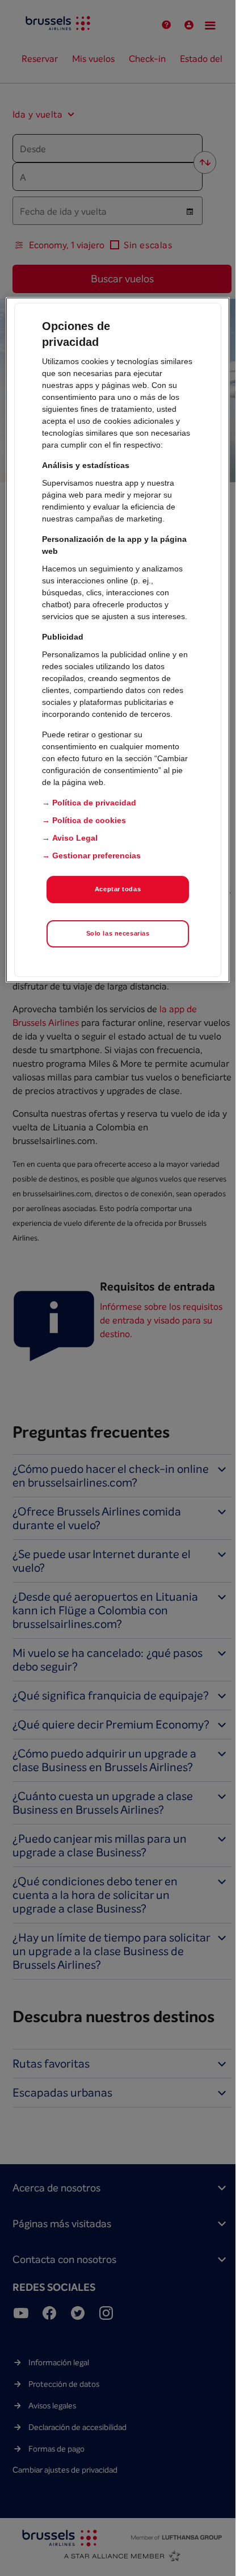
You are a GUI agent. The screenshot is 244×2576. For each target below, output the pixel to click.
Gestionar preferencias (96, 855)
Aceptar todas (118, 889)
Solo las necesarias (118, 933)
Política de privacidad (94, 803)
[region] (117, 640)
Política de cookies (89, 820)
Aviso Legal (75, 838)
